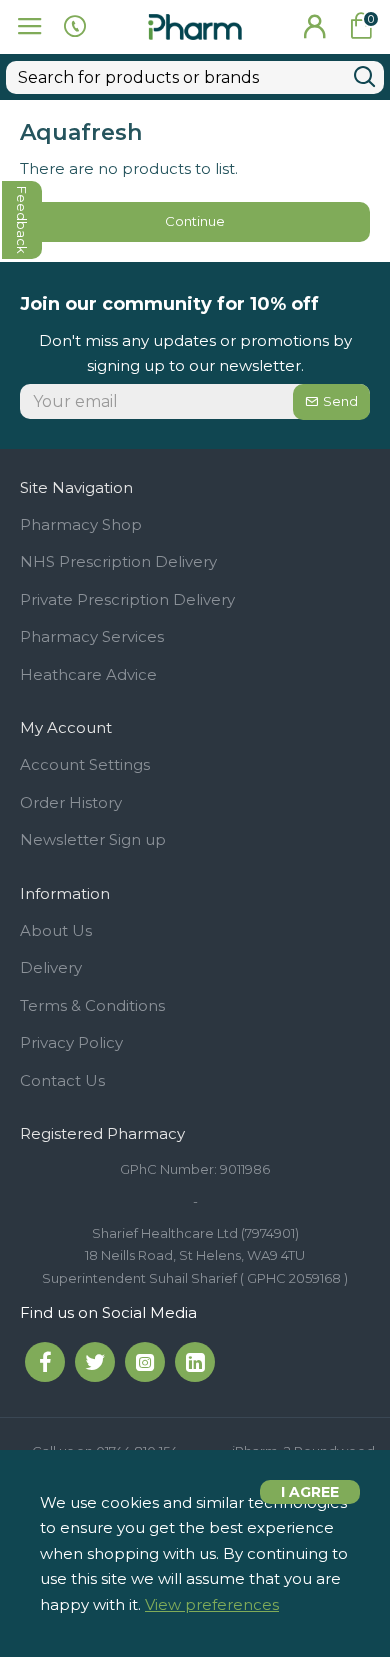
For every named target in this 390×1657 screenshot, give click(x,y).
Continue (195, 221)
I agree (310, 1492)
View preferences (212, 1604)
